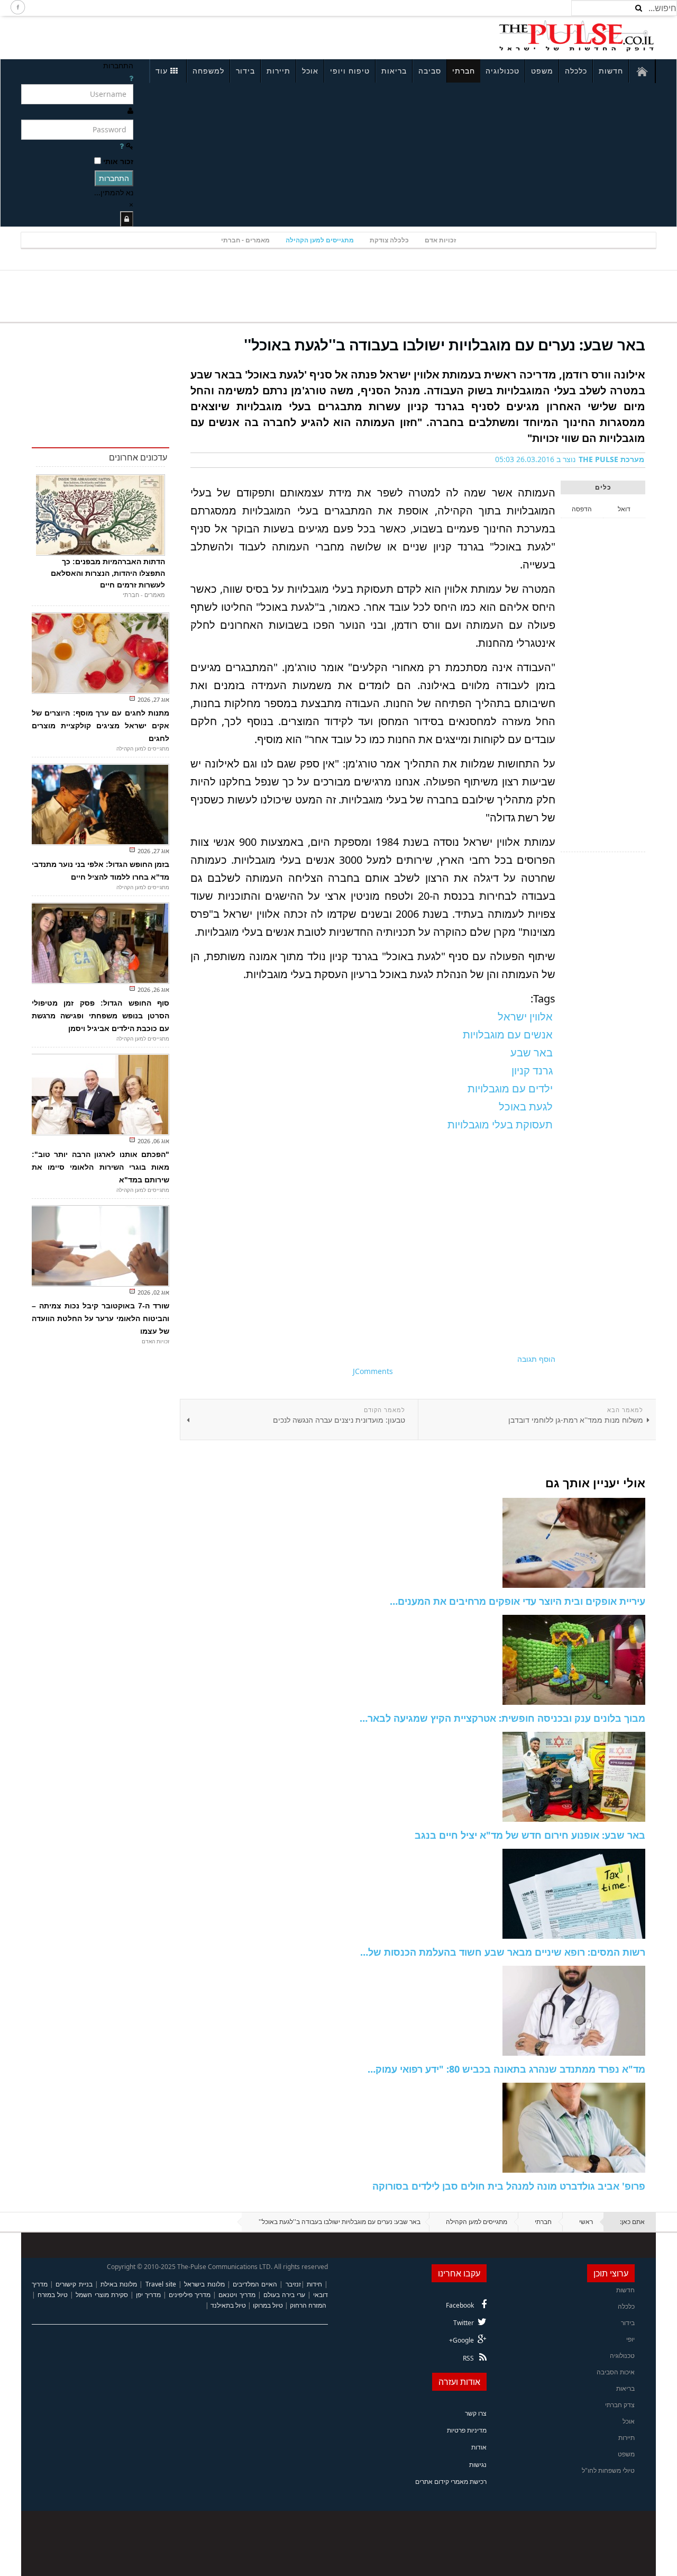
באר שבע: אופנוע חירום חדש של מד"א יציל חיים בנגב (530, 1835)
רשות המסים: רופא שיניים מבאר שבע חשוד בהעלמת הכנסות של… (503, 1952)
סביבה (430, 71)
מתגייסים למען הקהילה (320, 240)
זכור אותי (118, 161)
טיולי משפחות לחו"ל (608, 2470)
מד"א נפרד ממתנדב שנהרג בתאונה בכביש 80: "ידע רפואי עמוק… (506, 2069)
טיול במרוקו (268, 2305)
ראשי (586, 2222)
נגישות (478, 2465)
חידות (314, 2284)
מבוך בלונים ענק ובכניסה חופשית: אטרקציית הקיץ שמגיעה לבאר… (502, 1718)
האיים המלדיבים (255, 2284)
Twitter (464, 2323)
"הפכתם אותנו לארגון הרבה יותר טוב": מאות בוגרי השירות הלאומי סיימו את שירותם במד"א (100, 1167)
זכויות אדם (440, 240)
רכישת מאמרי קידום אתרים (451, 2482)
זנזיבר (293, 2284)
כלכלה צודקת (389, 240)
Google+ (461, 2340)
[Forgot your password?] (122, 146)
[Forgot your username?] (131, 78)
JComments (373, 1371)
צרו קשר (476, 2413)
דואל (624, 509)
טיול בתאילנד (228, 2305)
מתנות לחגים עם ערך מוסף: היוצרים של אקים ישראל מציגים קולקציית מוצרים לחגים (100, 726)
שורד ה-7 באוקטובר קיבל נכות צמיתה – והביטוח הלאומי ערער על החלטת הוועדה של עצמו (100, 1318)
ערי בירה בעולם (284, 2295)
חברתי (464, 71)
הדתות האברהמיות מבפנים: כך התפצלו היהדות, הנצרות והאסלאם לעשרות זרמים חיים (108, 573)
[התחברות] (127, 219)
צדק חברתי (620, 2405)
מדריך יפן (148, 2295)
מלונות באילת (119, 2284)
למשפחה (208, 71)
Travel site (161, 2284)
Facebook (460, 2305)
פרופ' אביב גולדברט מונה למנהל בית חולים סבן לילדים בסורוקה (509, 2186)
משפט (542, 71)
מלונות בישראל (204, 2284)
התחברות (114, 178)
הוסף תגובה (536, 1359)
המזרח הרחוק (308, 2305)
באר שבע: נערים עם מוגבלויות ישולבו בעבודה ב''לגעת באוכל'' (445, 345)
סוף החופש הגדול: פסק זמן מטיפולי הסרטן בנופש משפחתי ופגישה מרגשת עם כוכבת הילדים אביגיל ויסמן (100, 1016)
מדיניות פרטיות (467, 2430)
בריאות (394, 71)
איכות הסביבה (616, 2372)
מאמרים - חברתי (245, 240)
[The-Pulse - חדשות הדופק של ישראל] (577, 36)
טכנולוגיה (502, 71)
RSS (468, 2358)
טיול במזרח (53, 2295)
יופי (630, 2339)
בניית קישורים (74, 2284)
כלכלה (576, 71)
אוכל (310, 71)
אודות (479, 2447)
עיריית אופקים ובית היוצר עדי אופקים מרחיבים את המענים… (518, 1601)
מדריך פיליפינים (190, 2295)
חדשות (611, 71)
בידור (245, 71)
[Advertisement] (162, 36)
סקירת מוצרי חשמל (102, 2295)
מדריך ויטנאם (237, 2295)
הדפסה (582, 509)
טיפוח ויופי (350, 71)
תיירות (278, 71)
